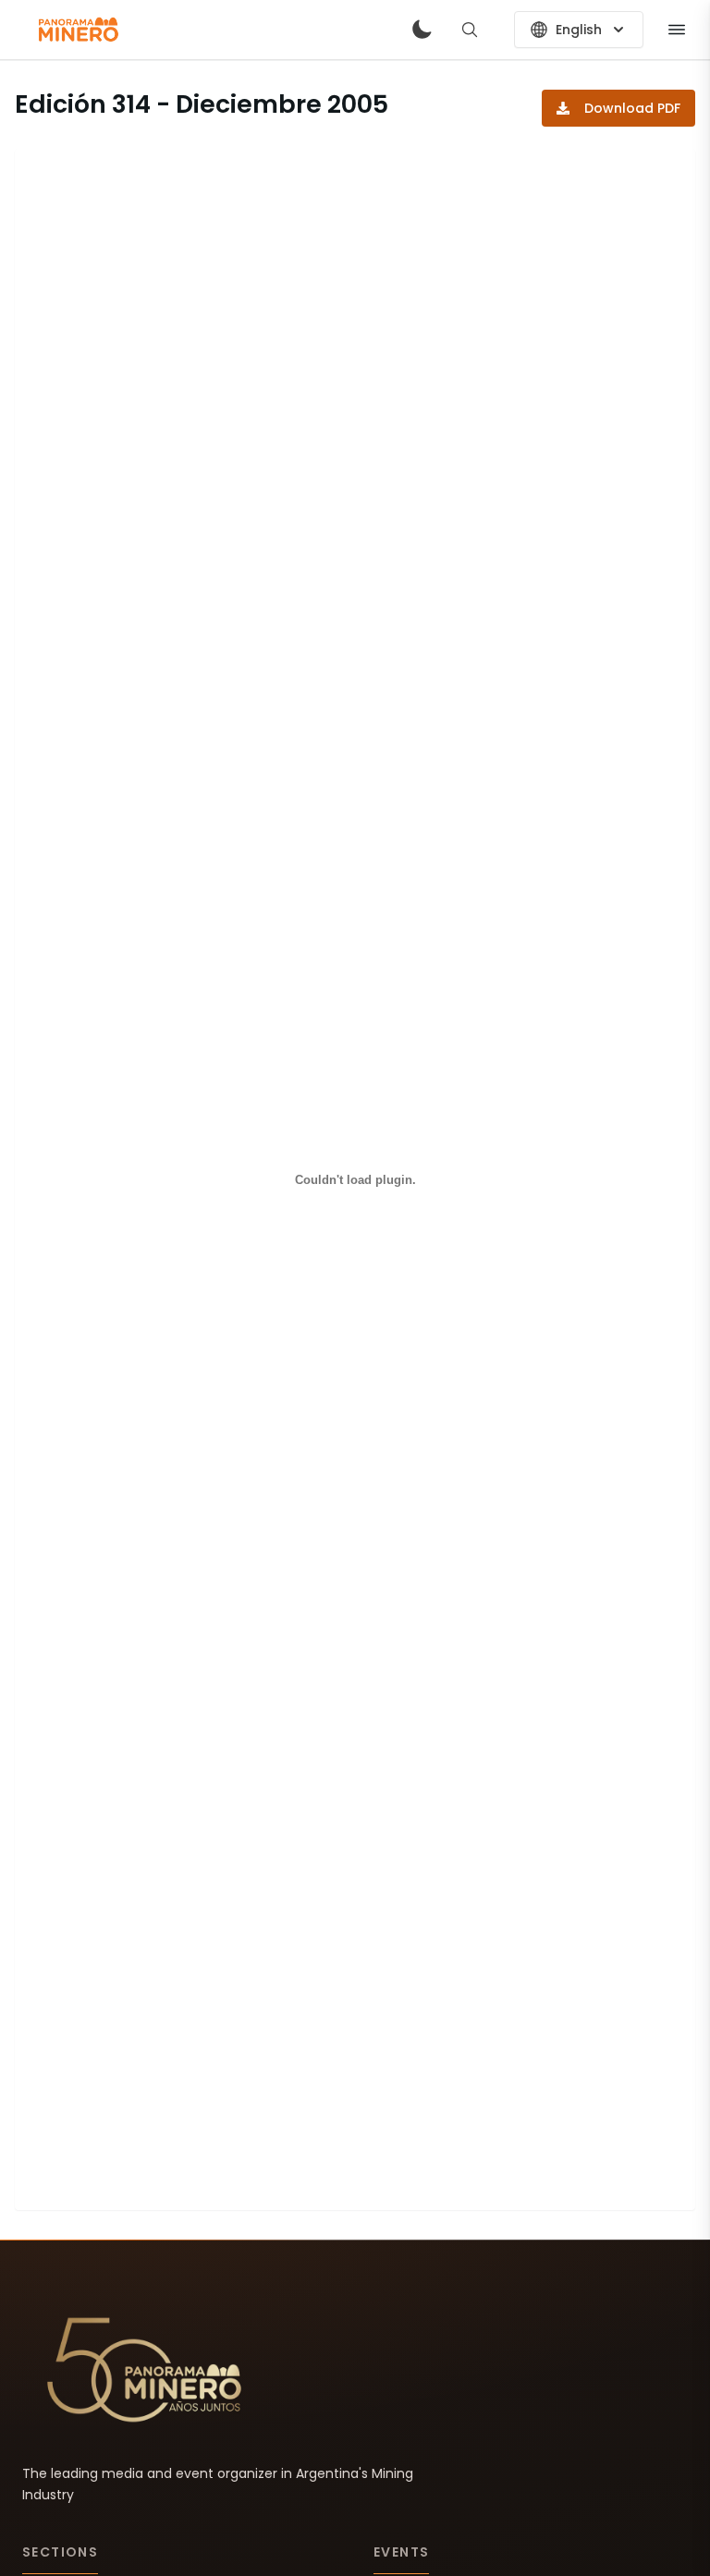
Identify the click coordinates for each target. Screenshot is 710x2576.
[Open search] (470, 30)
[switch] (422, 30)
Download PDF (632, 108)
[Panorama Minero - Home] (77, 30)
